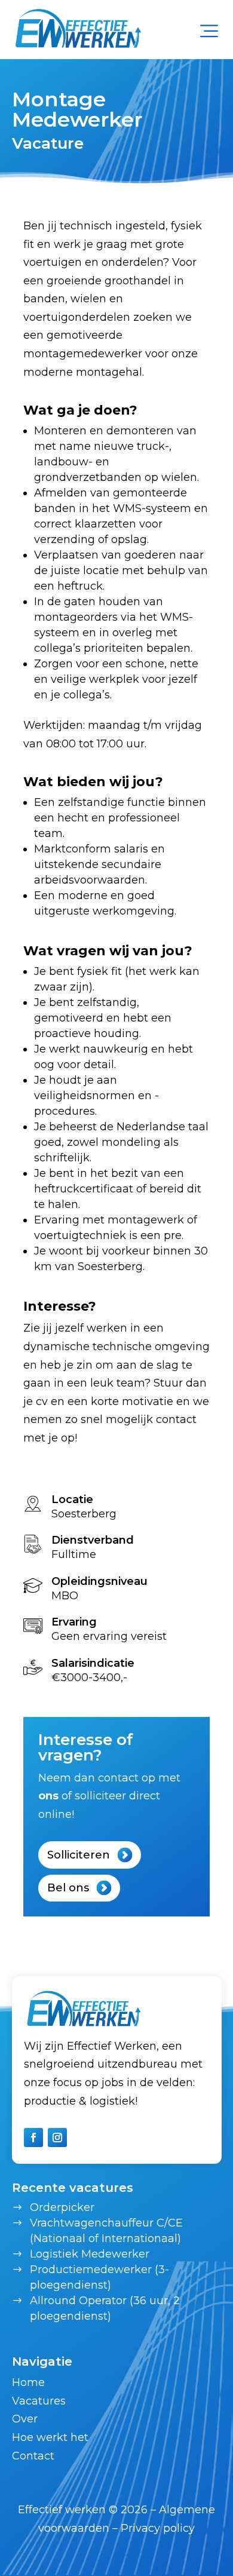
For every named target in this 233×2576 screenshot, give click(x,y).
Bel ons (68, 1888)
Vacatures (39, 2401)
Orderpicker (62, 2207)
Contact (33, 2456)
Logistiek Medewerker (90, 2254)
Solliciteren (79, 1855)
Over (25, 2419)
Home (28, 2382)
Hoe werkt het (50, 2437)
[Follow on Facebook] (33, 2138)
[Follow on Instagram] (57, 2138)
